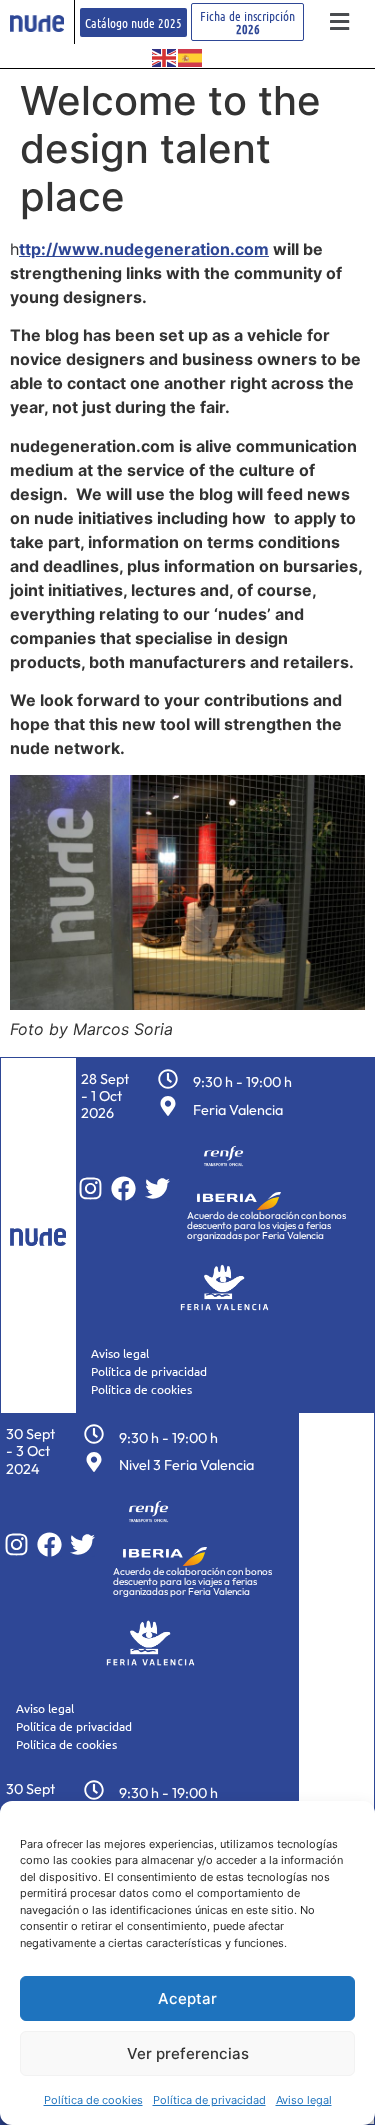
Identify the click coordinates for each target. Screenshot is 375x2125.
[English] (165, 56)
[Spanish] (191, 56)
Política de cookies (93, 2100)
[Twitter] (157, 1188)
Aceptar (187, 1998)
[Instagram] (90, 1188)
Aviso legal (304, 2100)
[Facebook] (123, 1188)
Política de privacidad (209, 2100)
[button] (339, 22)
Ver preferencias (188, 2053)
